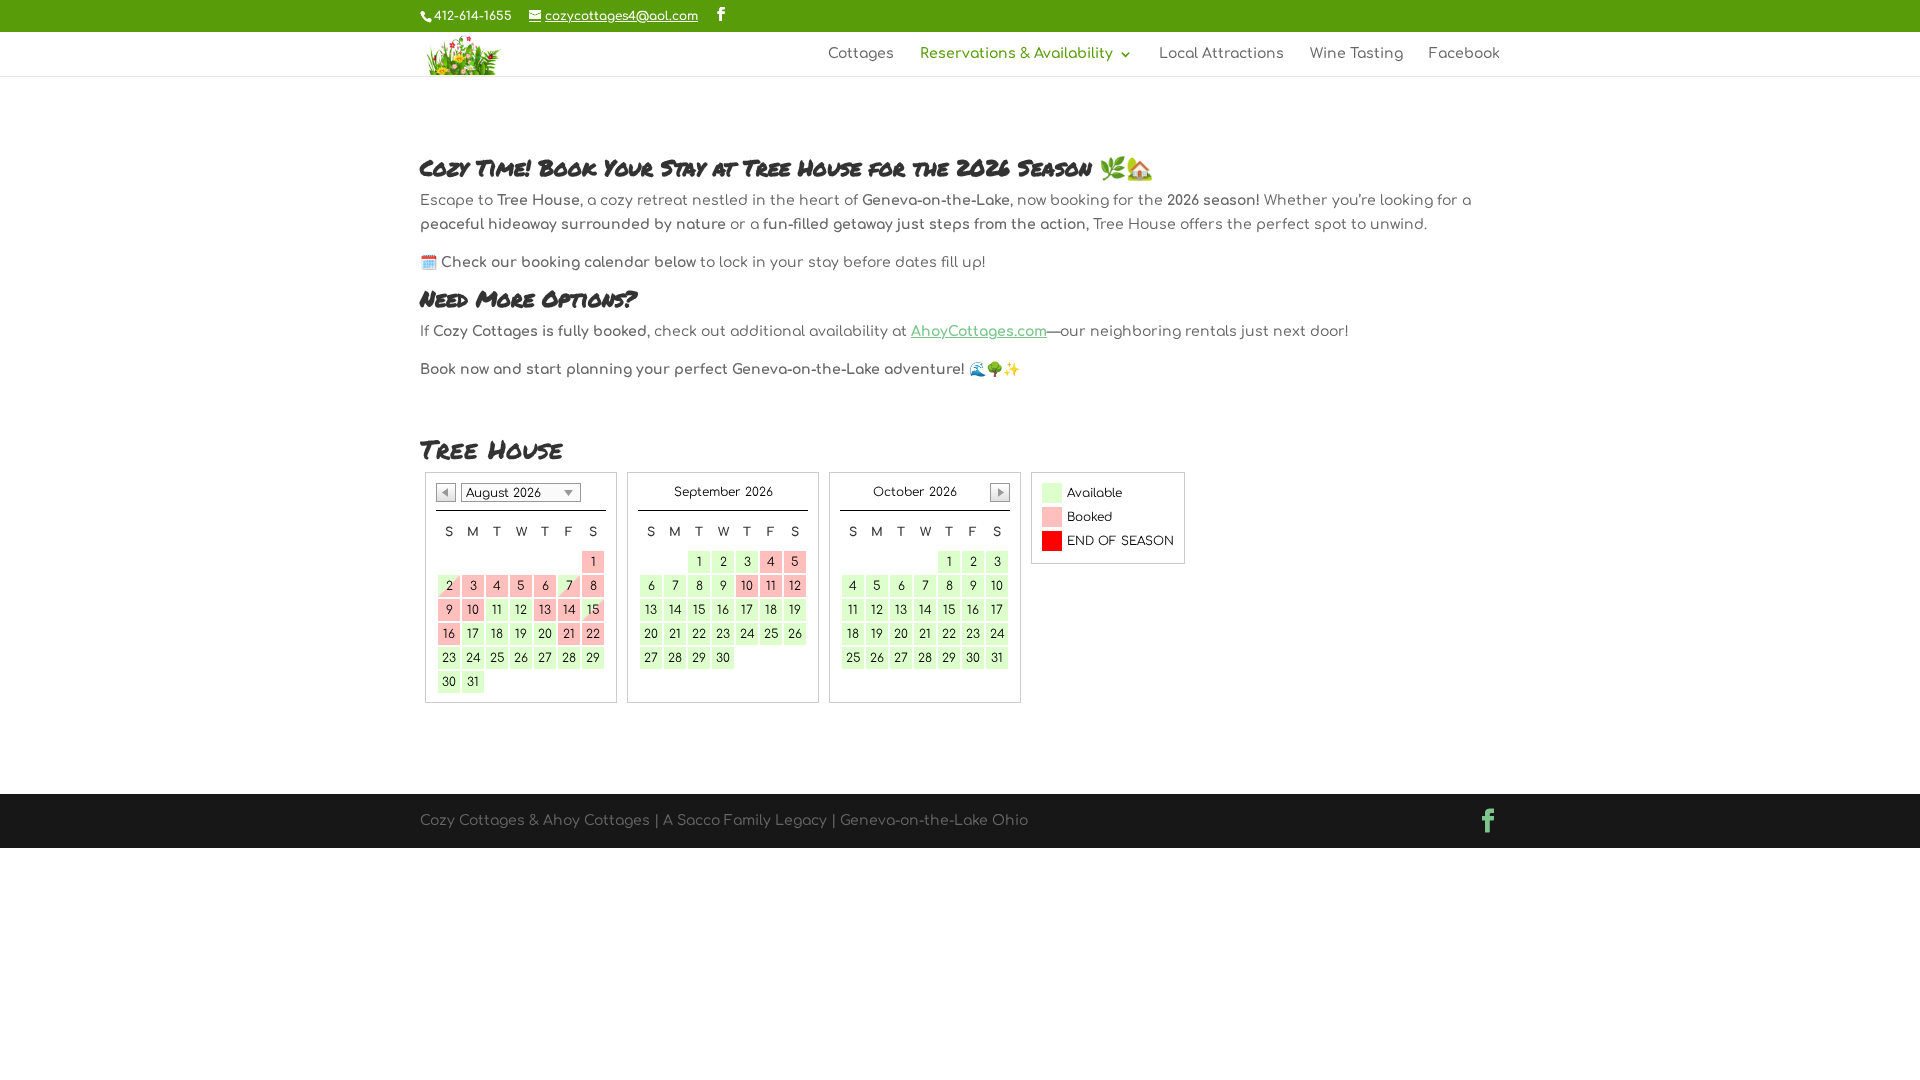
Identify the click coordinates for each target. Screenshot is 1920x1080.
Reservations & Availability (1016, 54)
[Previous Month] (446, 492)
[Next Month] (1000, 492)
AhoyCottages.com (979, 331)
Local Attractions (1221, 54)
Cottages (861, 54)
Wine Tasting (1356, 54)
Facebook (1464, 54)
